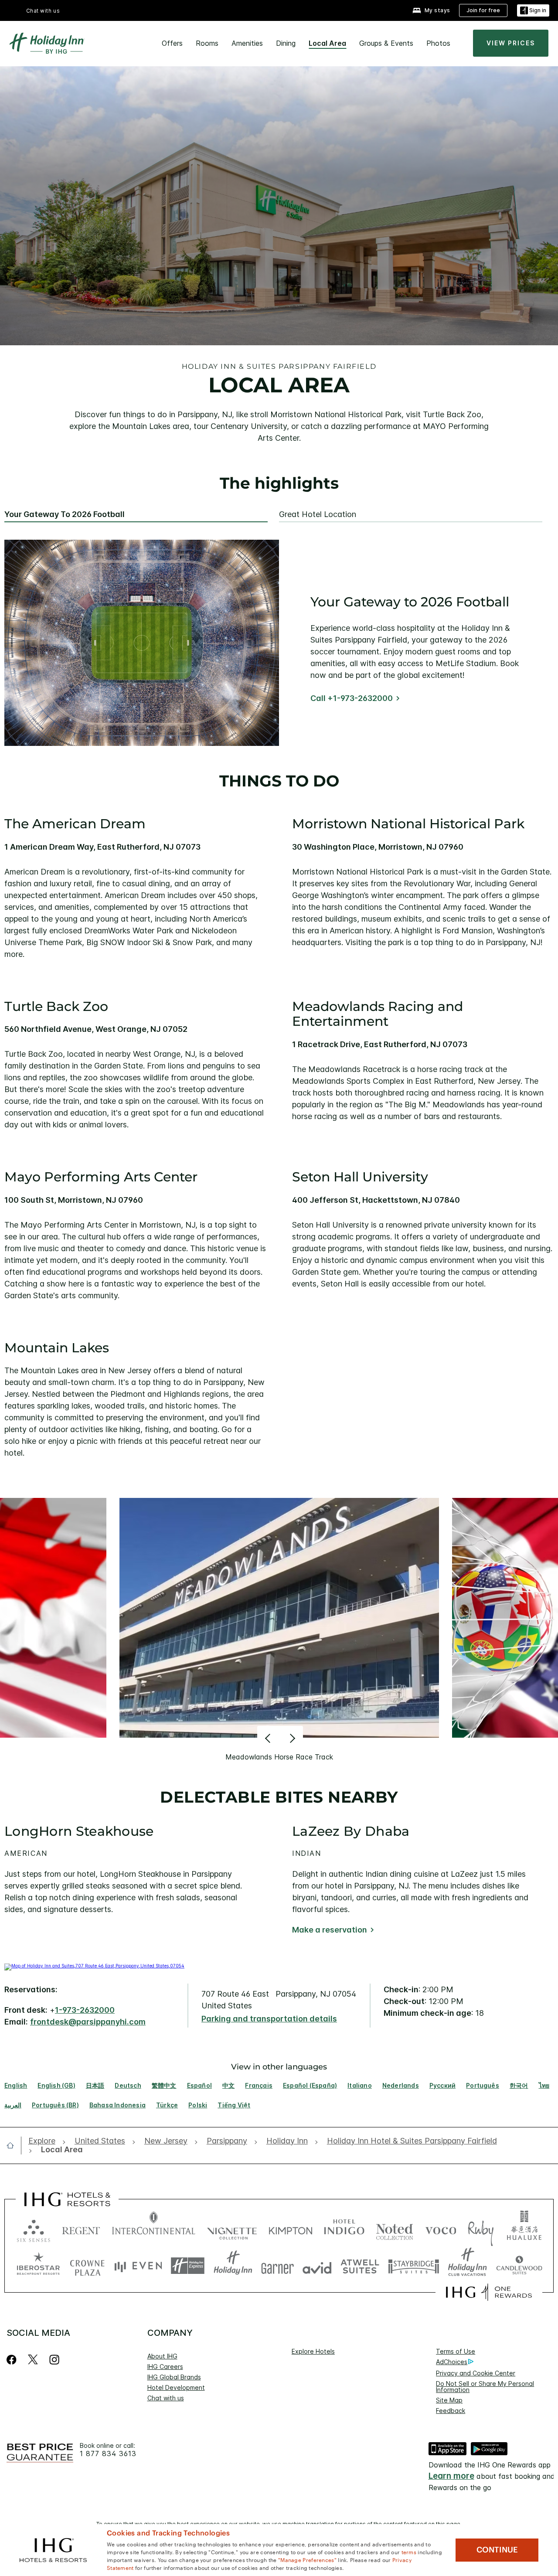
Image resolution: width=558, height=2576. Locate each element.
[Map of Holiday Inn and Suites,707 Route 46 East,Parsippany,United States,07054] (94, 1966)
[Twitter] (33, 2360)
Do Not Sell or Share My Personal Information (485, 2387)
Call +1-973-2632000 (352, 698)
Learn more (451, 2476)
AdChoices (452, 2362)
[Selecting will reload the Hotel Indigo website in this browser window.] (344, 2229)
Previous (269, 1738)
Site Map (449, 2400)
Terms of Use (456, 2351)
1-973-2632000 (85, 2010)
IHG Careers (165, 2367)
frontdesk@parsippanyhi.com (88, 2022)
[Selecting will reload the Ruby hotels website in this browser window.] (481, 2229)
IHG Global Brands (174, 2377)
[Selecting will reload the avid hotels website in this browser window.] (317, 2266)
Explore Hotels (313, 2351)
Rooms (207, 43)
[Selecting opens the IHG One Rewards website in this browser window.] (489, 2292)
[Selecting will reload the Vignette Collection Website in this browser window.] (232, 2229)
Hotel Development (176, 2387)
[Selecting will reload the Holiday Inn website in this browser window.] (233, 2266)
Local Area (327, 43)
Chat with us (166, 2398)
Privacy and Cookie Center (476, 2373)
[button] (533, 11)
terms (409, 2552)
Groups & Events (386, 43)
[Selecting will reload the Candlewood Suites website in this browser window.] (519, 2266)
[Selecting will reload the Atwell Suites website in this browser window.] (360, 2266)
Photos (438, 43)
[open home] (14, 2145)
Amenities (247, 43)
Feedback (451, 2411)
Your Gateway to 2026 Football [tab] (65, 514)
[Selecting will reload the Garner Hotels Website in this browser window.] (277, 2266)
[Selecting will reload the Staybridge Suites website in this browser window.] (414, 2266)
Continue (497, 2550)
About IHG (162, 2356)
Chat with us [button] (43, 11)
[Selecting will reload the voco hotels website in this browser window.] (441, 2229)
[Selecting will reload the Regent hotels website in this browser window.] (81, 2229)
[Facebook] (13, 2360)
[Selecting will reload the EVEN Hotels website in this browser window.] (138, 2266)
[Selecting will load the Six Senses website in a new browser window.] (34, 2229)
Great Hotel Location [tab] (318, 514)
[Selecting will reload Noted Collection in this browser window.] (395, 2229)
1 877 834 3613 (108, 2454)
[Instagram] (54, 2360)
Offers (172, 43)
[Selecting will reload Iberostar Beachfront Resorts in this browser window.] (38, 2266)
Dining (286, 43)
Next (291, 1738)
